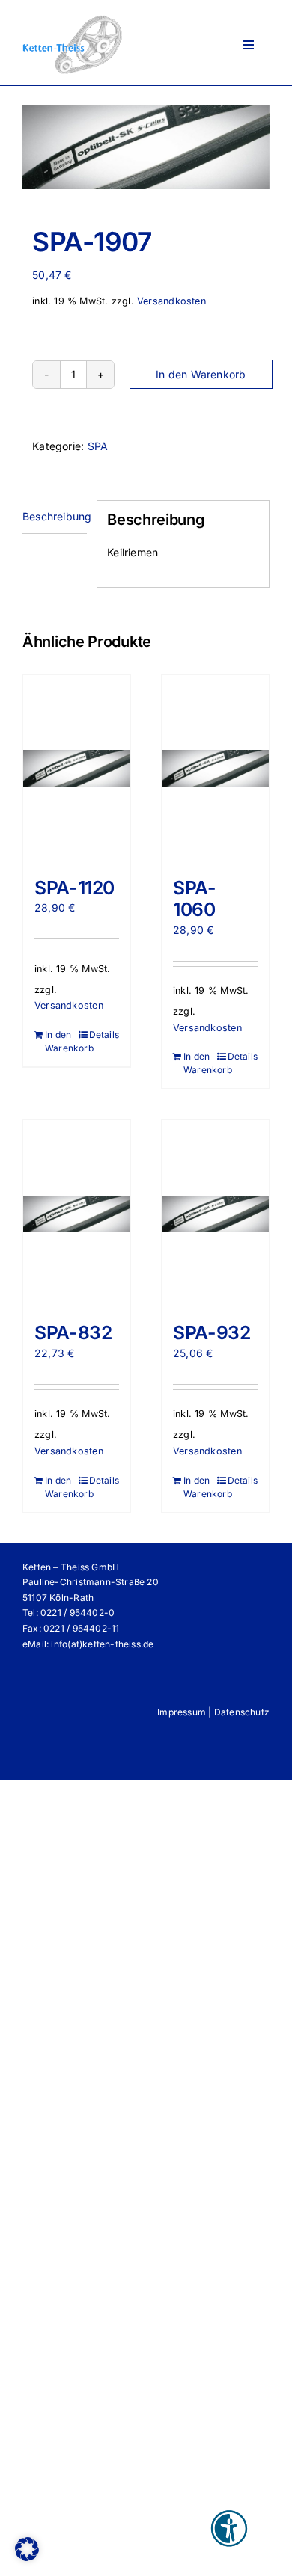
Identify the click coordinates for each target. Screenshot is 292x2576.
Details (104, 1035)
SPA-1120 (74, 888)
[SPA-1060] (215, 769)
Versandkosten (171, 301)
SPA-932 (212, 1332)
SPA (98, 446)
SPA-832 (73, 1332)
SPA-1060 (195, 899)
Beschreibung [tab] (55, 516)
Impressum (182, 1712)
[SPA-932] (215, 1214)
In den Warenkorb (201, 374)
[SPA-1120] (77, 769)
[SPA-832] (77, 1214)
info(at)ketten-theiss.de (102, 1644)
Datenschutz (242, 1712)
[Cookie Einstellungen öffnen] (27, 2557)
